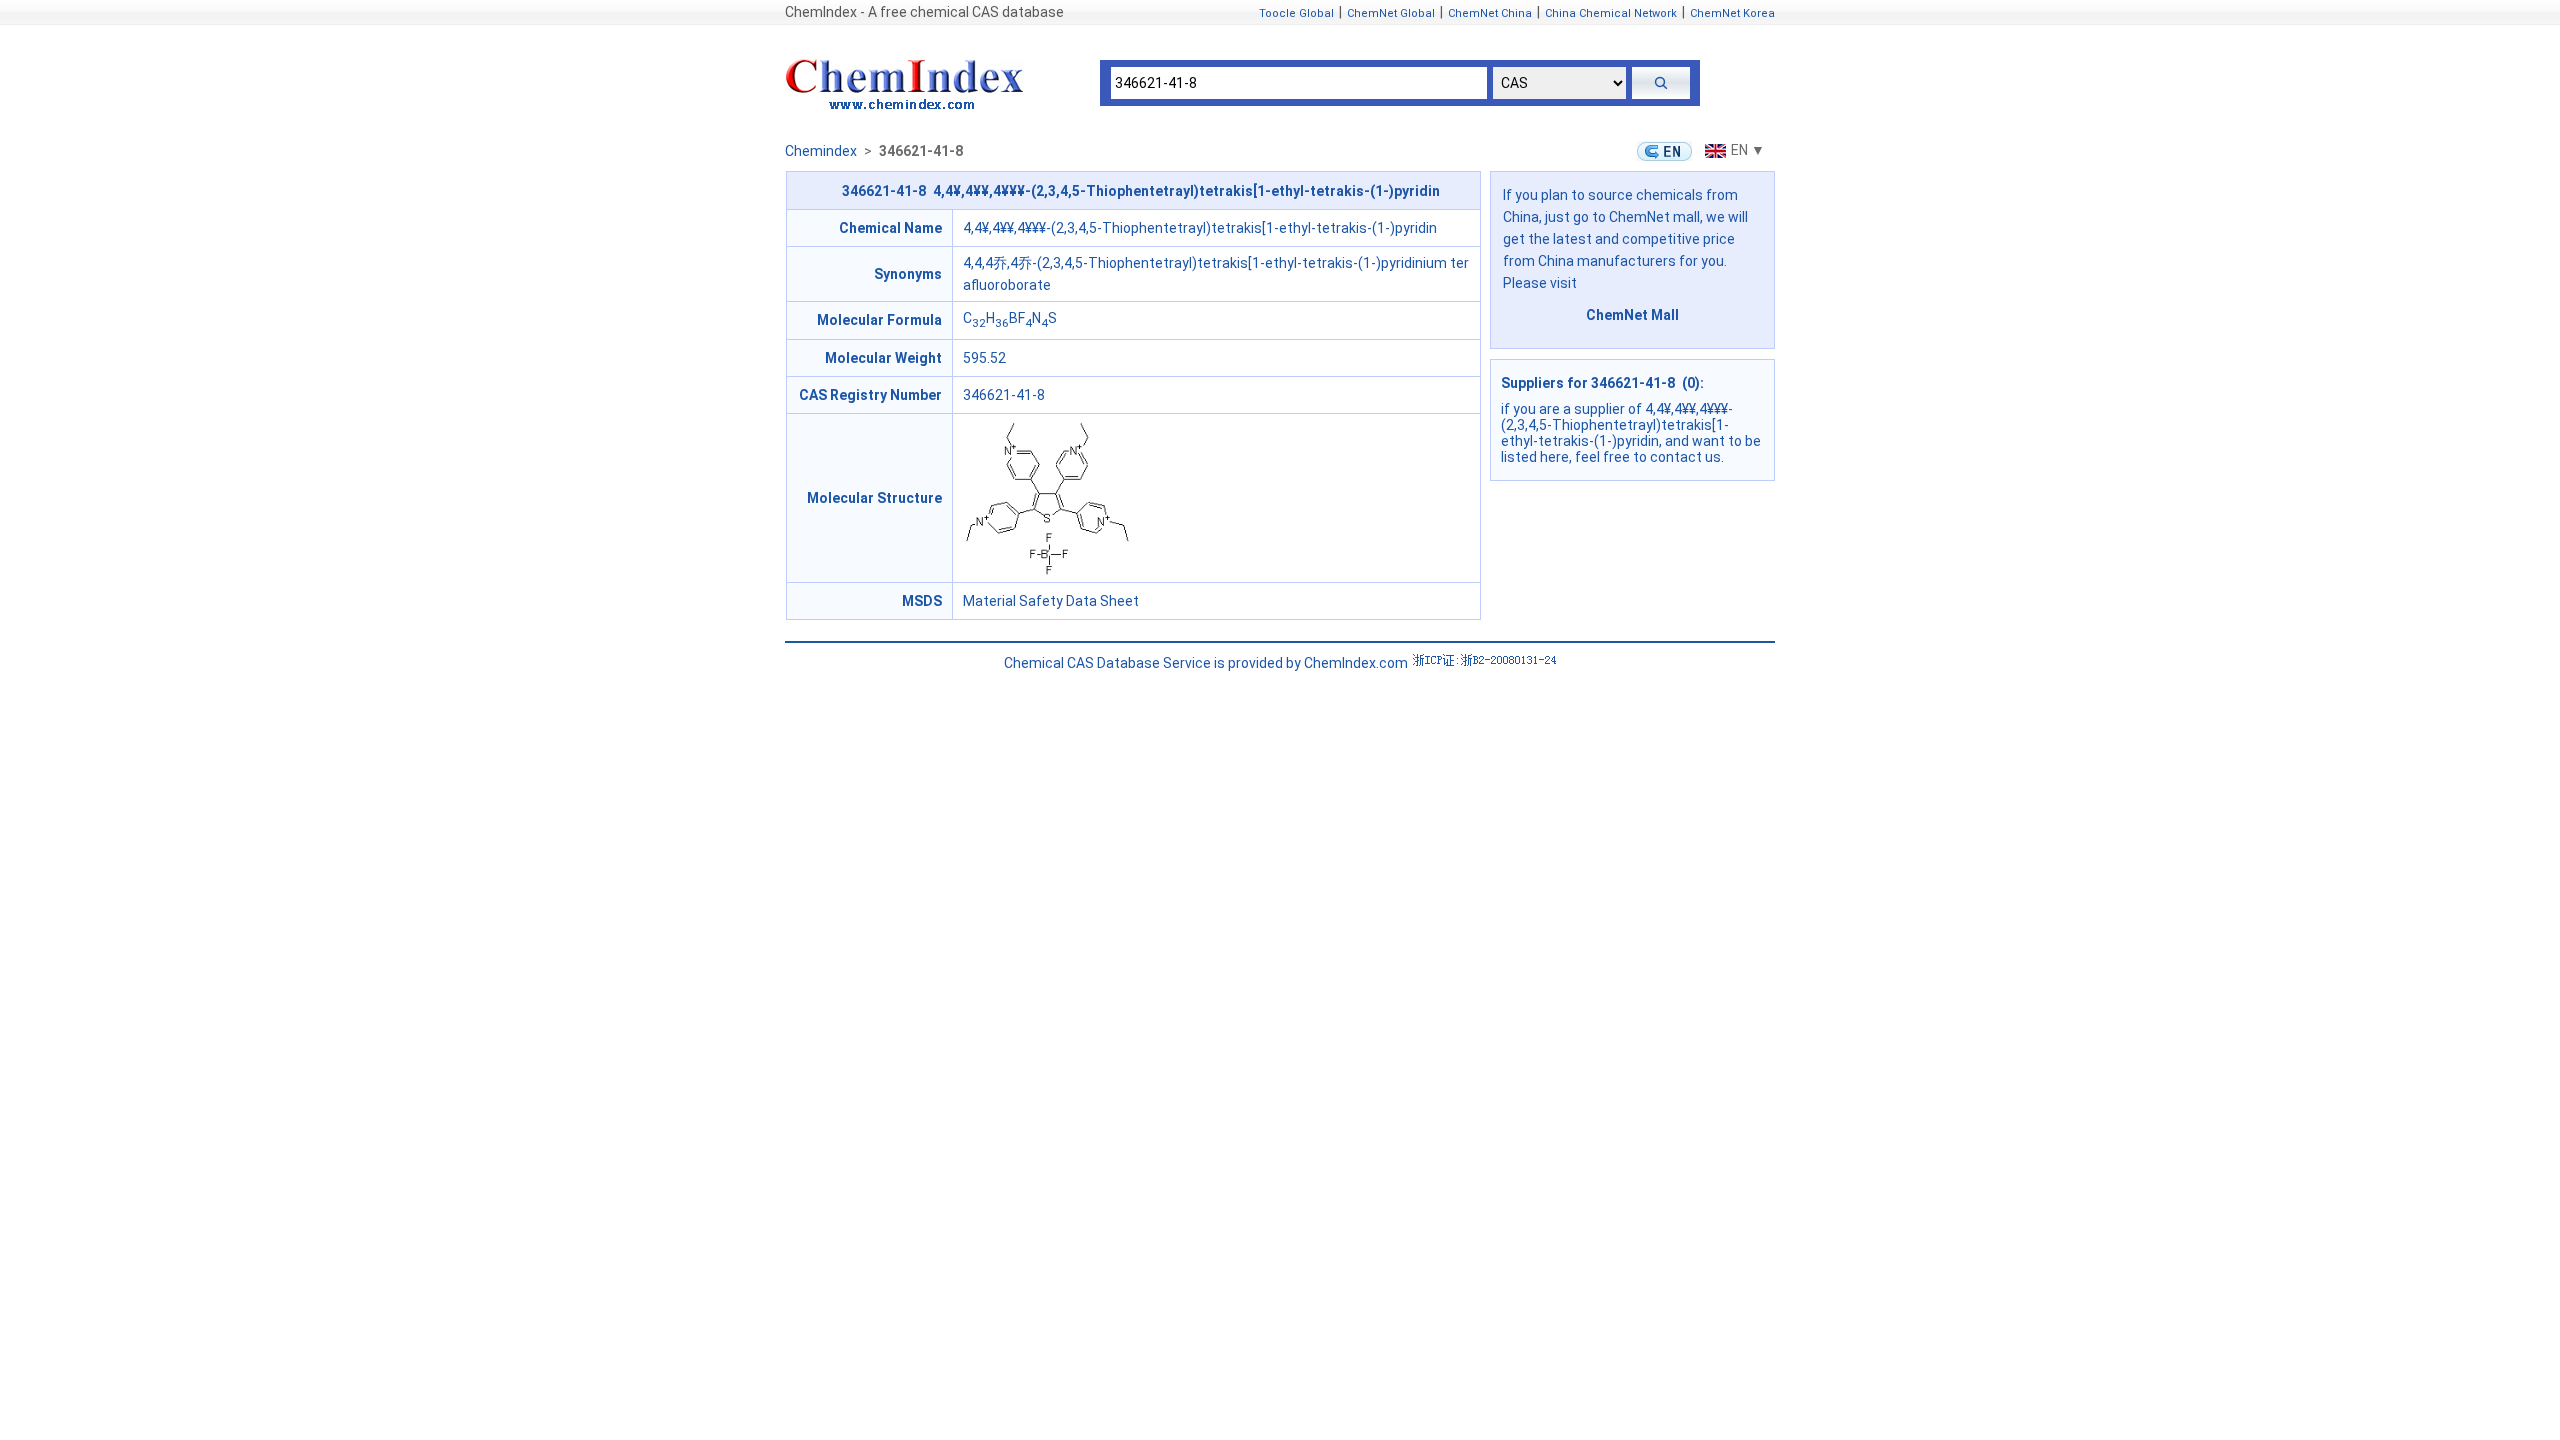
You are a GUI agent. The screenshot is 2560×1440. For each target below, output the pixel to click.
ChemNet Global (1391, 13)
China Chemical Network (1611, 13)
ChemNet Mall (1632, 315)
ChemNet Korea (1732, 13)
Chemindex (821, 151)
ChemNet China (1490, 13)
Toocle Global (1296, 13)
